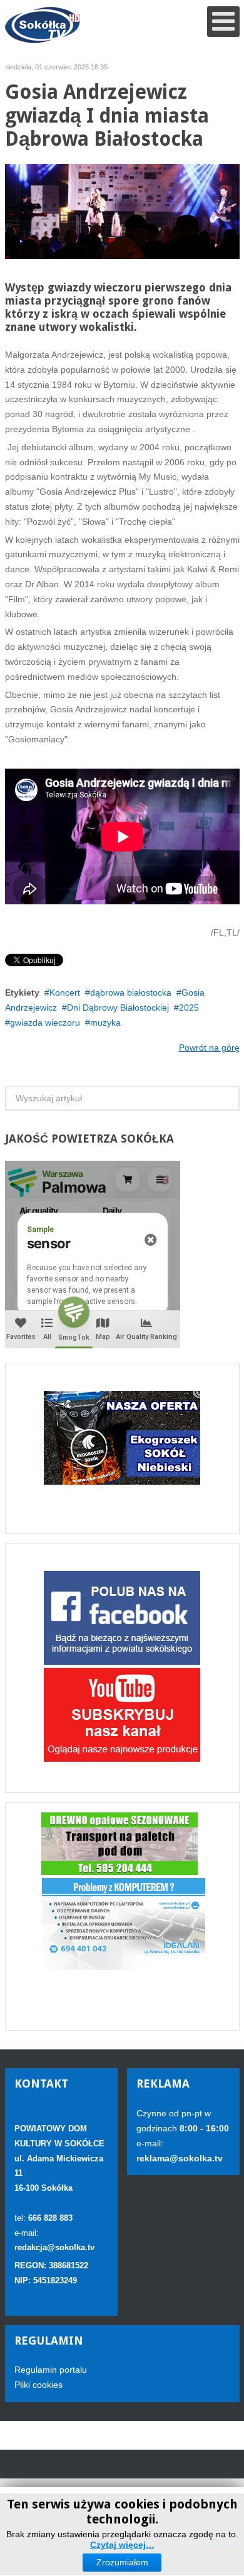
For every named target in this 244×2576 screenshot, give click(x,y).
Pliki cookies (38, 2385)
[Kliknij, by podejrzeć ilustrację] (122, 211)
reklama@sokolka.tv (180, 2158)
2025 (189, 1008)
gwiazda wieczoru (45, 1023)
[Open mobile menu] (223, 22)
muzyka (105, 1023)
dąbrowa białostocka (131, 993)
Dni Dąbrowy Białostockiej (118, 1008)
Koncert (65, 993)
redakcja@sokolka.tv (54, 2247)
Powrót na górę (209, 1048)
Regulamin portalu (51, 2370)
